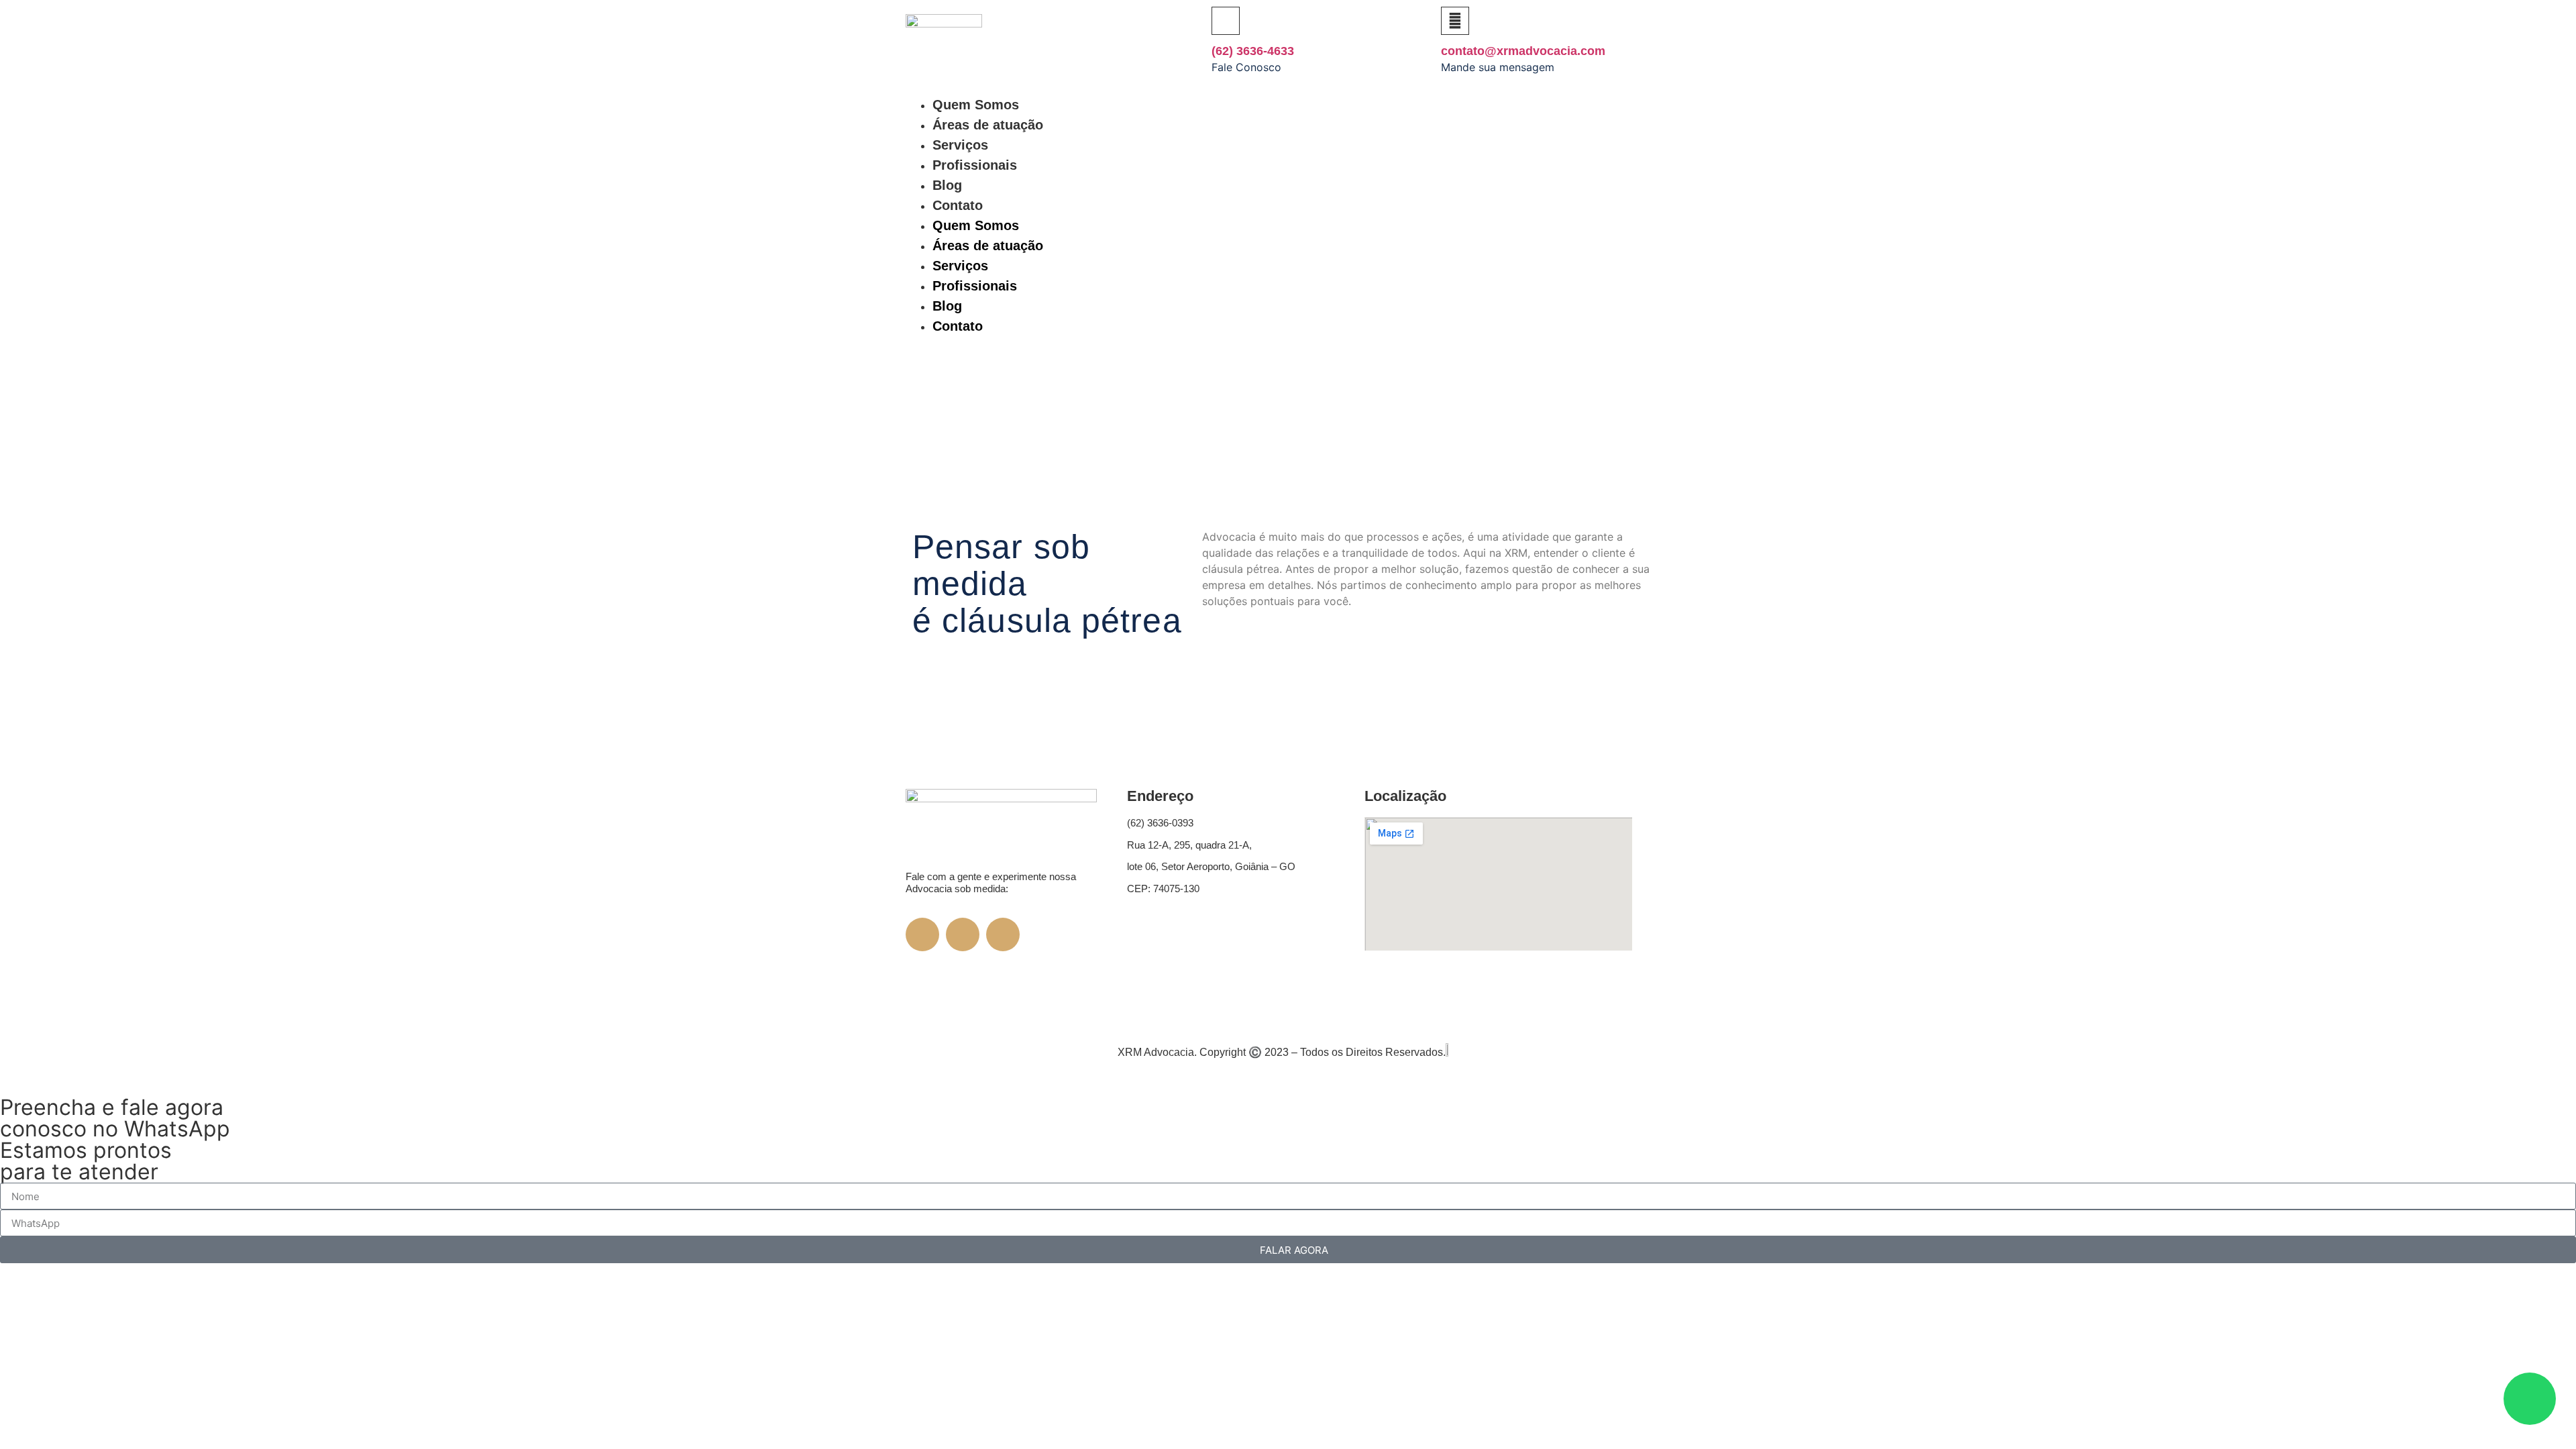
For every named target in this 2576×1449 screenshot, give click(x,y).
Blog (947, 185)
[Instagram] (1610, 195)
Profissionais (975, 165)
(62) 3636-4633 (1253, 51)
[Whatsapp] (1654, 232)
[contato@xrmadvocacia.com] (1455, 21)
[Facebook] (1566, 195)
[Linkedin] (1654, 195)
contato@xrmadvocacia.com (1523, 51)
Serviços (960, 145)
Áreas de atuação (988, 125)
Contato (958, 205)
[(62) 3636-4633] (1226, 21)
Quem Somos (976, 105)
